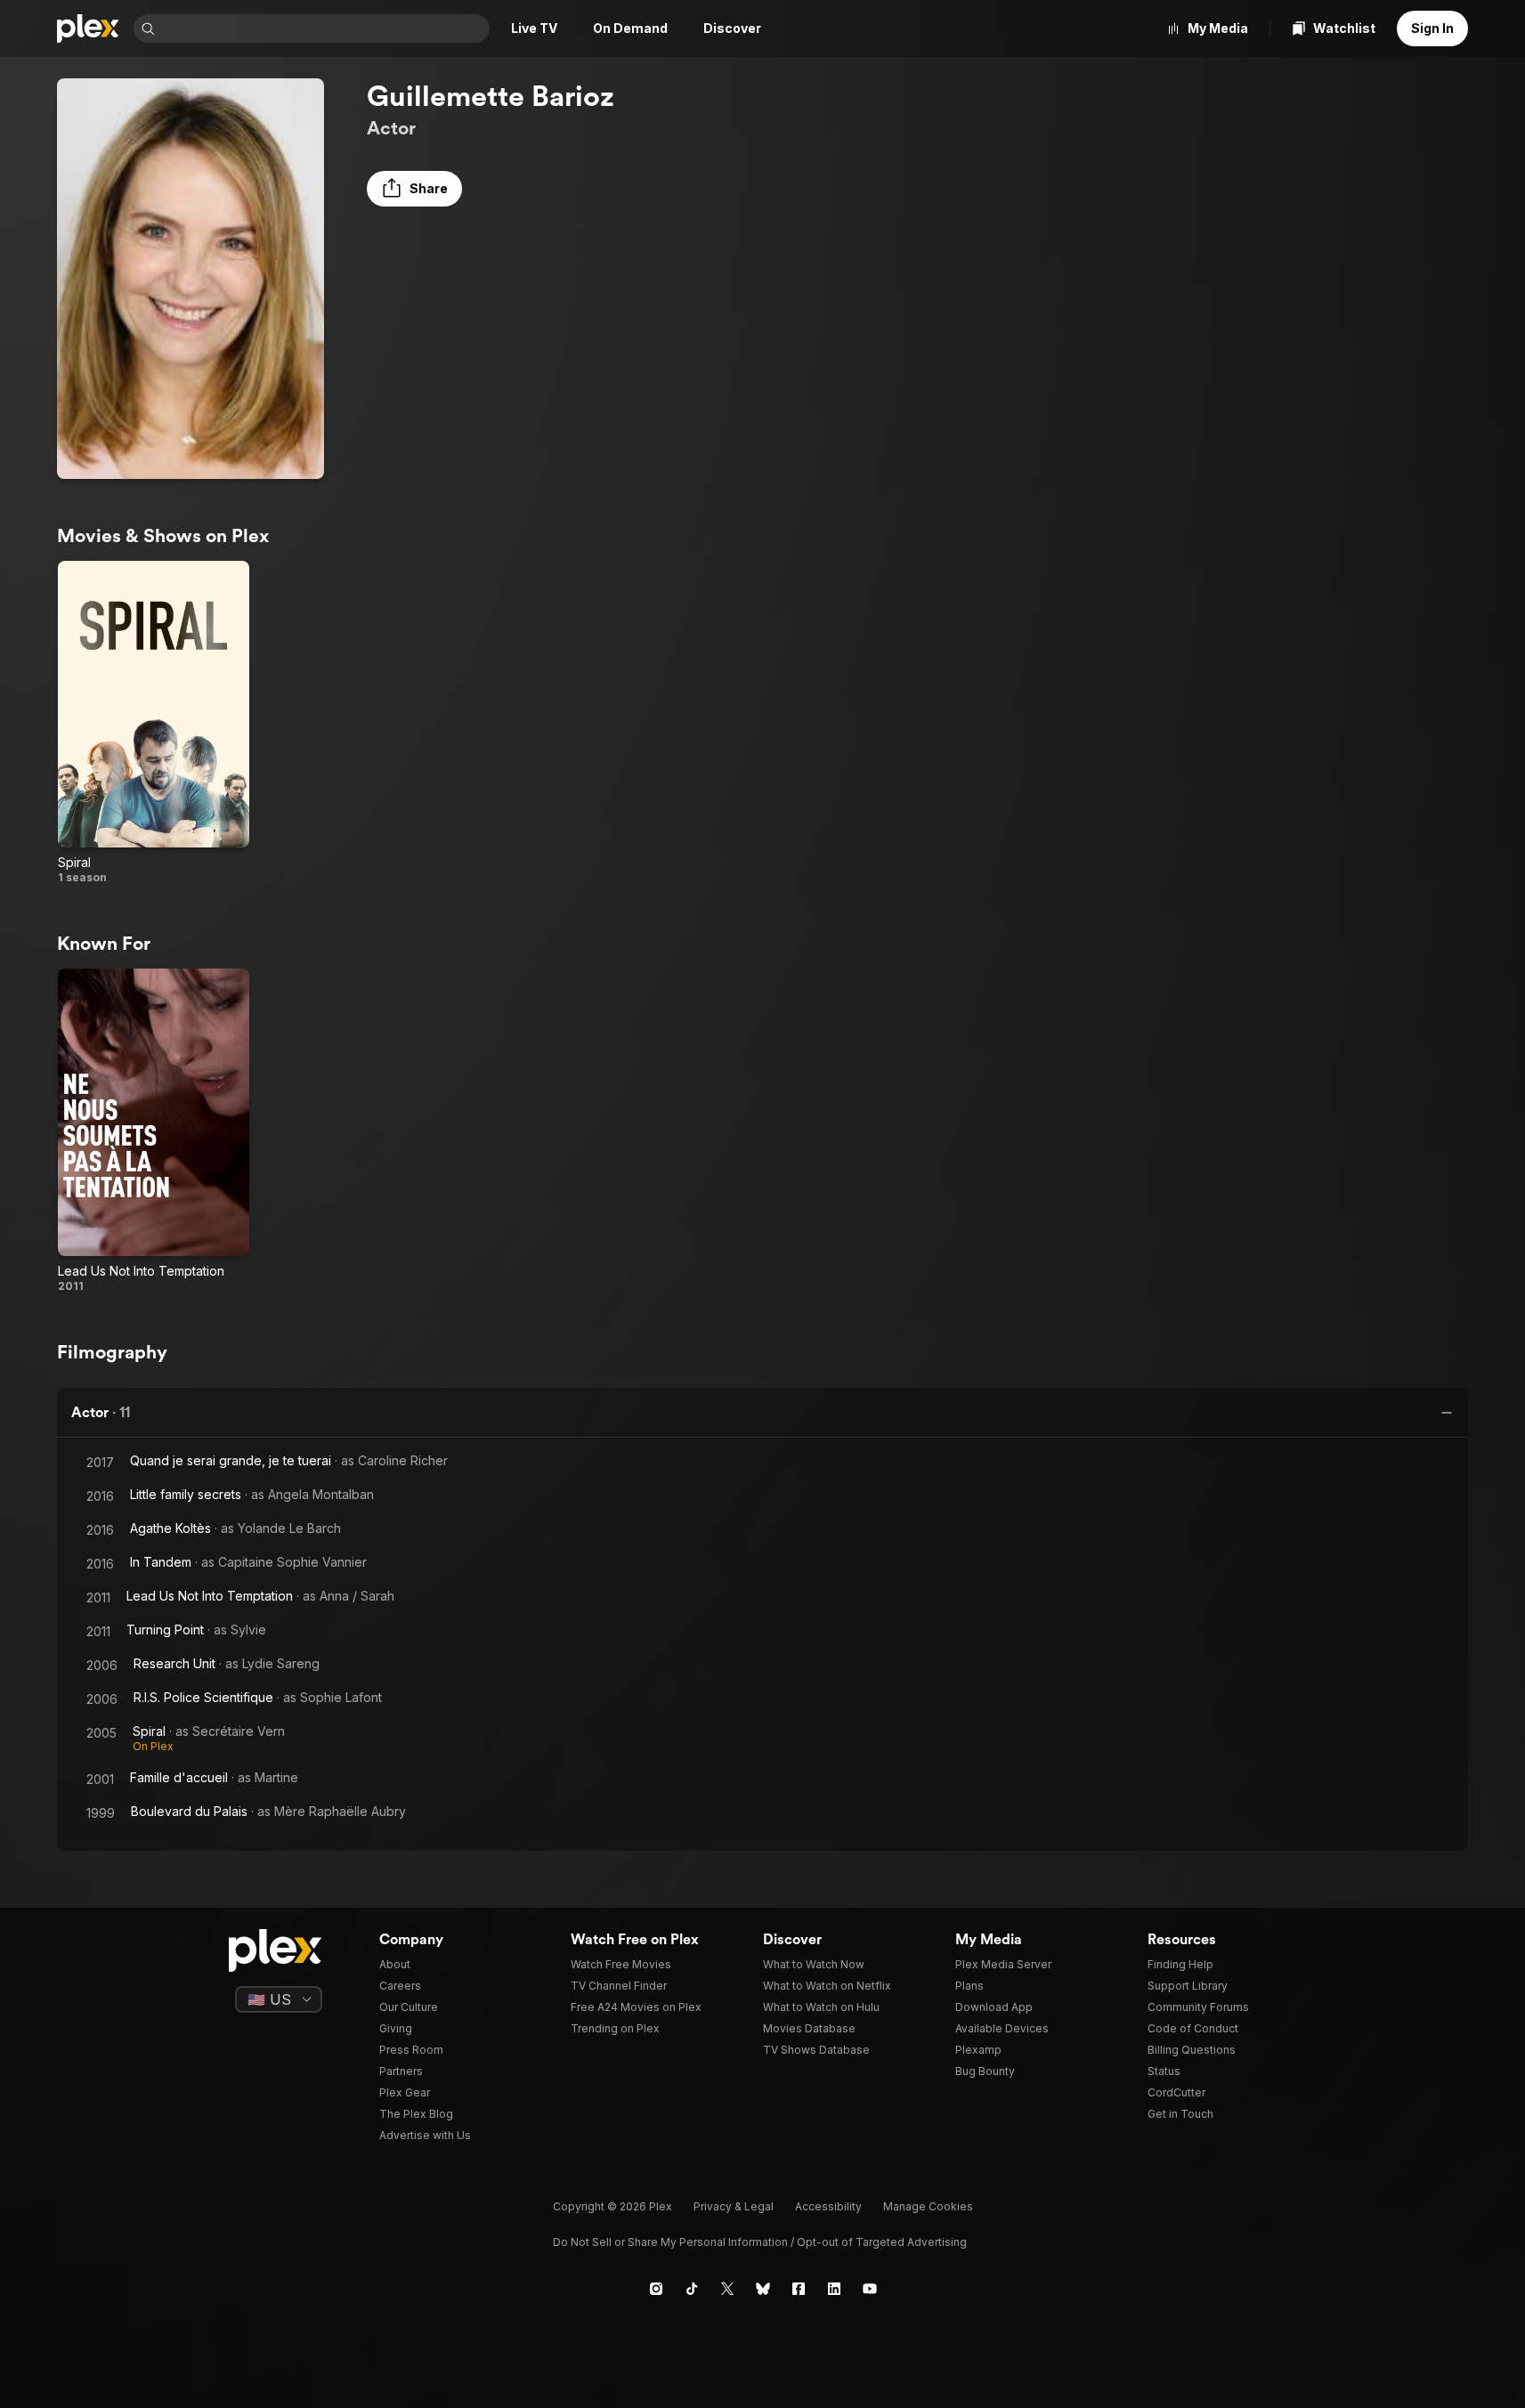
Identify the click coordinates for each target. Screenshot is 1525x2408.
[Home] (88, 28)
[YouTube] (870, 2289)
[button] (414, 189)
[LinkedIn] (834, 2289)
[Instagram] (656, 2289)
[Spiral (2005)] (154, 723)
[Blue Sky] (763, 2289)
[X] (727, 2289)
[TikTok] (692, 2289)
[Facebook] (799, 2289)
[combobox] (324, 28)
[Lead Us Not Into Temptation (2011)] (154, 1131)
